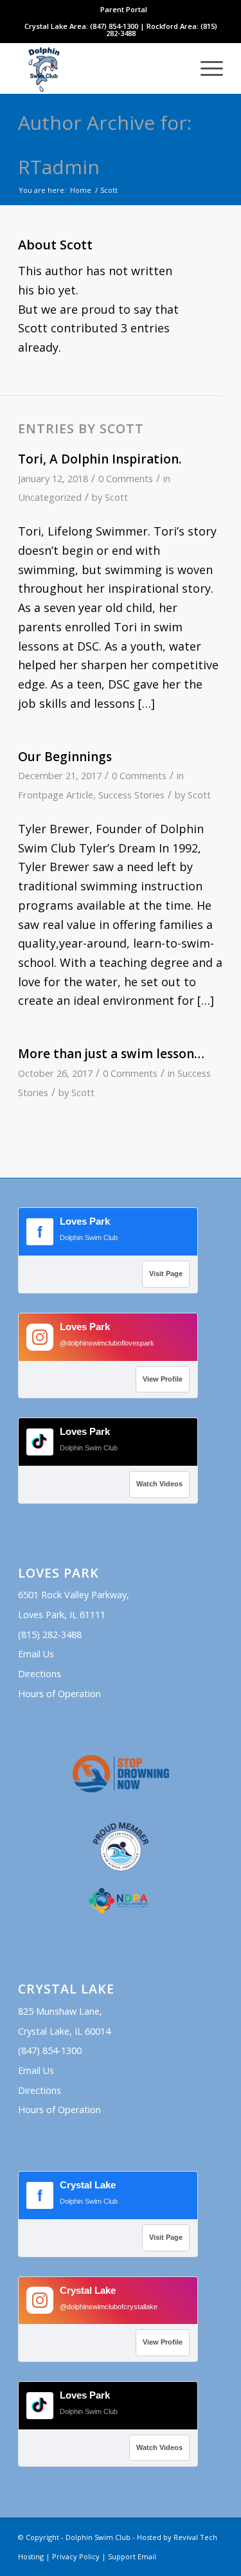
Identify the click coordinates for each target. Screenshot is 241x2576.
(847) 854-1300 (50, 2050)
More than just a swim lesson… (111, 1054)
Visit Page (166, 1274)
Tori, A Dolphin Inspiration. (100, 459)
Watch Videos (159, 1484)
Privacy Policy (76, 2556)
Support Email (132, 2556)
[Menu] (205, 68)
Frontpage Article (56, 795)
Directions (40, 1674)
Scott (116, 497)
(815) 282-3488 (50, 1635)
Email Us (36, 1654)
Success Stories (131, 795)
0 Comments (126, 478)
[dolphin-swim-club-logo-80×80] (100, 68)
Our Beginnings (65, 757)
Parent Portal (124, 9)
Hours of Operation (59, 1694)
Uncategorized (50, 497)
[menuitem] (124, 10)
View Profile (163, 1379)
